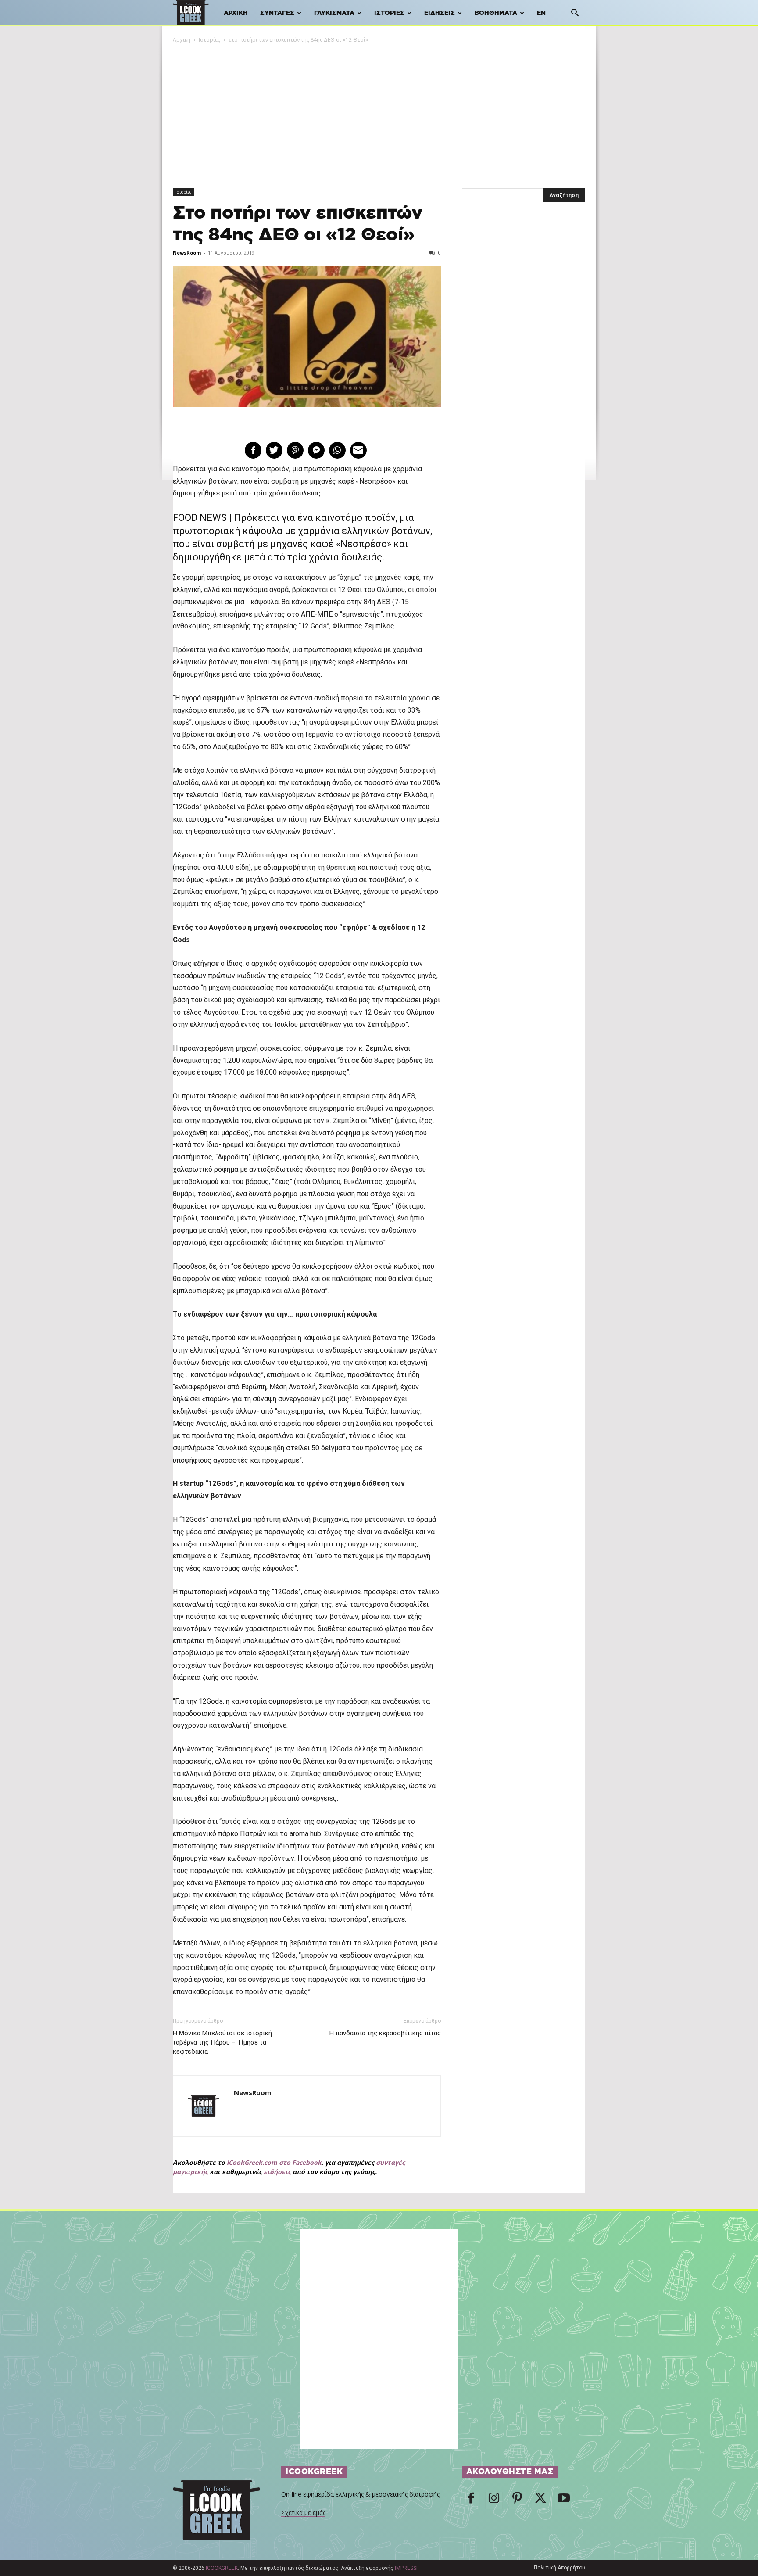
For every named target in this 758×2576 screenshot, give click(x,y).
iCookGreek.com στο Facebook (274, 2162)
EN (541, 13)
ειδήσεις (277, 2172)
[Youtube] (564, 2501)
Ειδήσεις (440, 13)
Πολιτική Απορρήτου (560, 2568)
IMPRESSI (406, 2568)
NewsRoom (187, 253)
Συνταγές (277, 13)
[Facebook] (471, 2501)
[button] (575, 14)
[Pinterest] (517, 2501)
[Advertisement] (379, 110)
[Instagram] (494, 2501)
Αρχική (236, 13)
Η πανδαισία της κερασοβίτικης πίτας (385, 2033)
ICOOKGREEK (222, 2568)
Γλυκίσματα (334, 13)
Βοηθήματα (496, 13)
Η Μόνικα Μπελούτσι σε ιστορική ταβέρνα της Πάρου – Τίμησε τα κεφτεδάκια (222, 2042)
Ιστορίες (389, 13)
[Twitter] (540, 2501)
